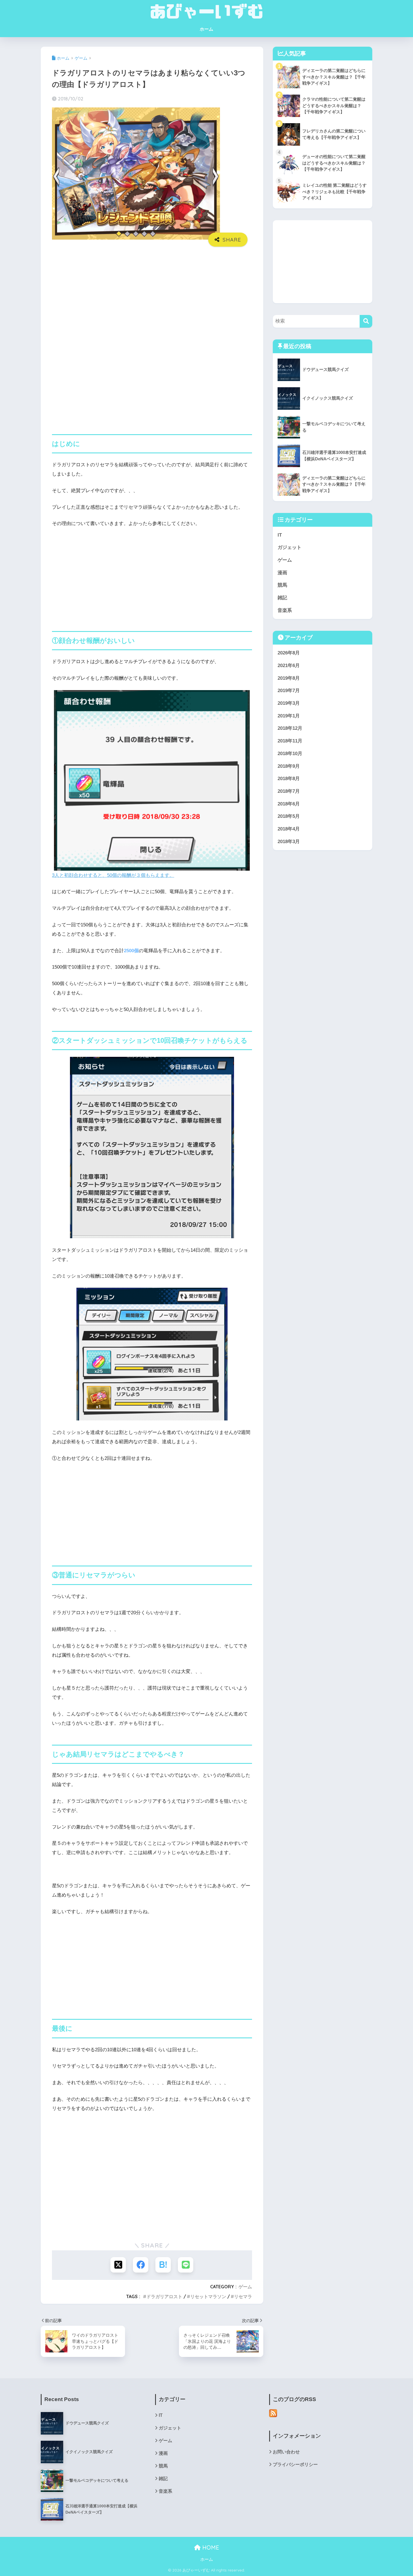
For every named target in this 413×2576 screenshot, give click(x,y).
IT (280, 535)
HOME (210, 2547)
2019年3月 (289, 703)
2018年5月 (289, 816)
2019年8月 (289, 678)
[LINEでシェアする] (186, 2265)
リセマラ (243, 2296)
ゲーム (245, 2287)
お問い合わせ (286, 2452)
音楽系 (285, 610)
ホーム (206, 29)
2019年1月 (289, 716)
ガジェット (290, 547)
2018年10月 (290, 754)
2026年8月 (289, 653)
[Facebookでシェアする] (141, 2265)
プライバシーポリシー (295, 2464)
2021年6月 (289, 666)
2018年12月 (290, 728)
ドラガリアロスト (164, 2296)
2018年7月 (289, 791)
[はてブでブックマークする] (163, 2265)
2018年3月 (289, 842)
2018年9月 (289, 766)
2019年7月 (289, 691)
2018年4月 (289, 829)
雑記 (282, 598)
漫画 (282, 573)
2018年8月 (289, 779)
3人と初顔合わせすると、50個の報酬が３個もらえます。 (113, 875)
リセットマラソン (208, 2296)
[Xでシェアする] (118, 2265)
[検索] (366, 321)
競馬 (282, 585)
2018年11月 (290, 741)
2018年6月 (289, 804)
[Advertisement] (152, 294)
